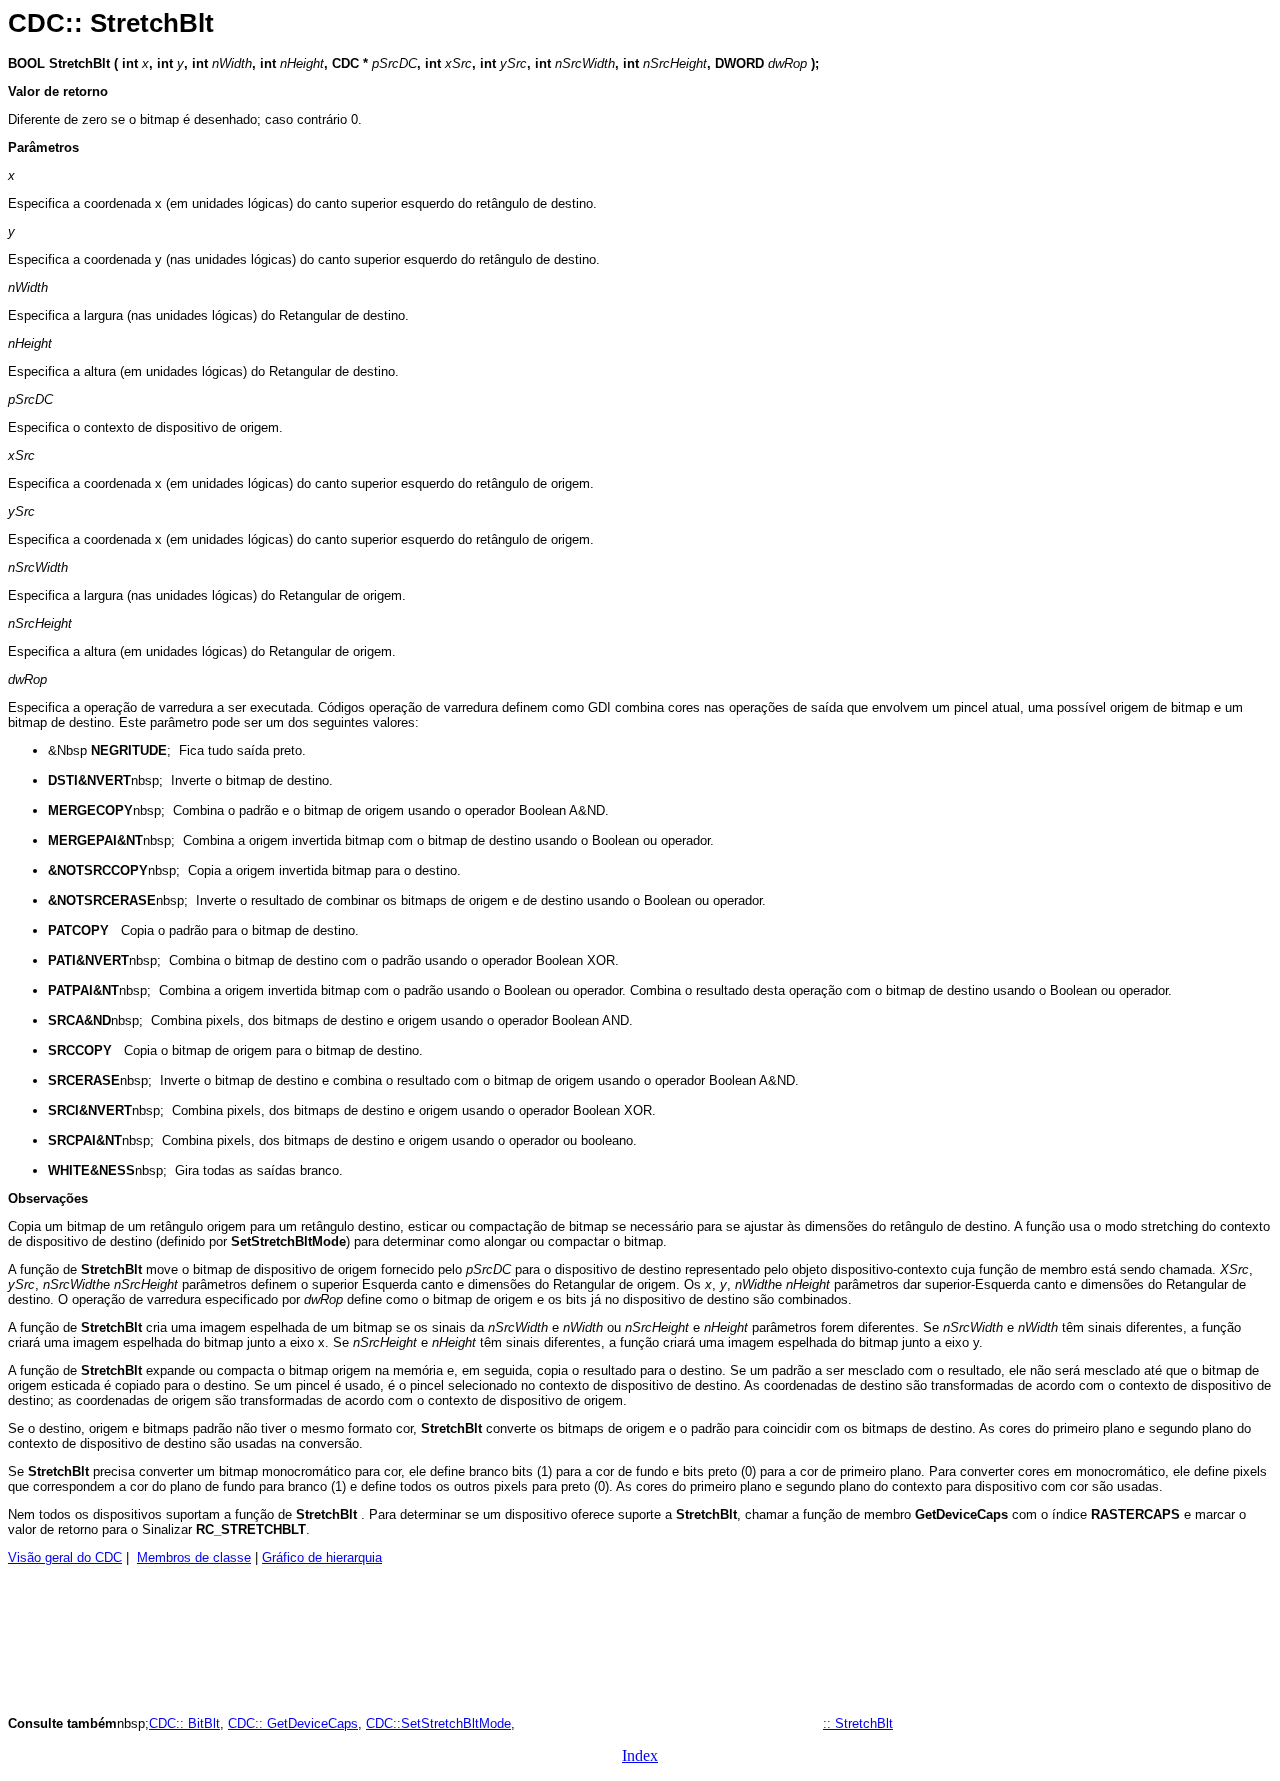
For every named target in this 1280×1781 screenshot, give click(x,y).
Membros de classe (194, 1557)
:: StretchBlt (858, 1723)
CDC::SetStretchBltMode (438, 1723)
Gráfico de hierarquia (322, 1557)
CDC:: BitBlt (184, 1723)
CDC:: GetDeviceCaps (293, 1723)
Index (640, 1755)
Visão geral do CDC (65, 1557)
